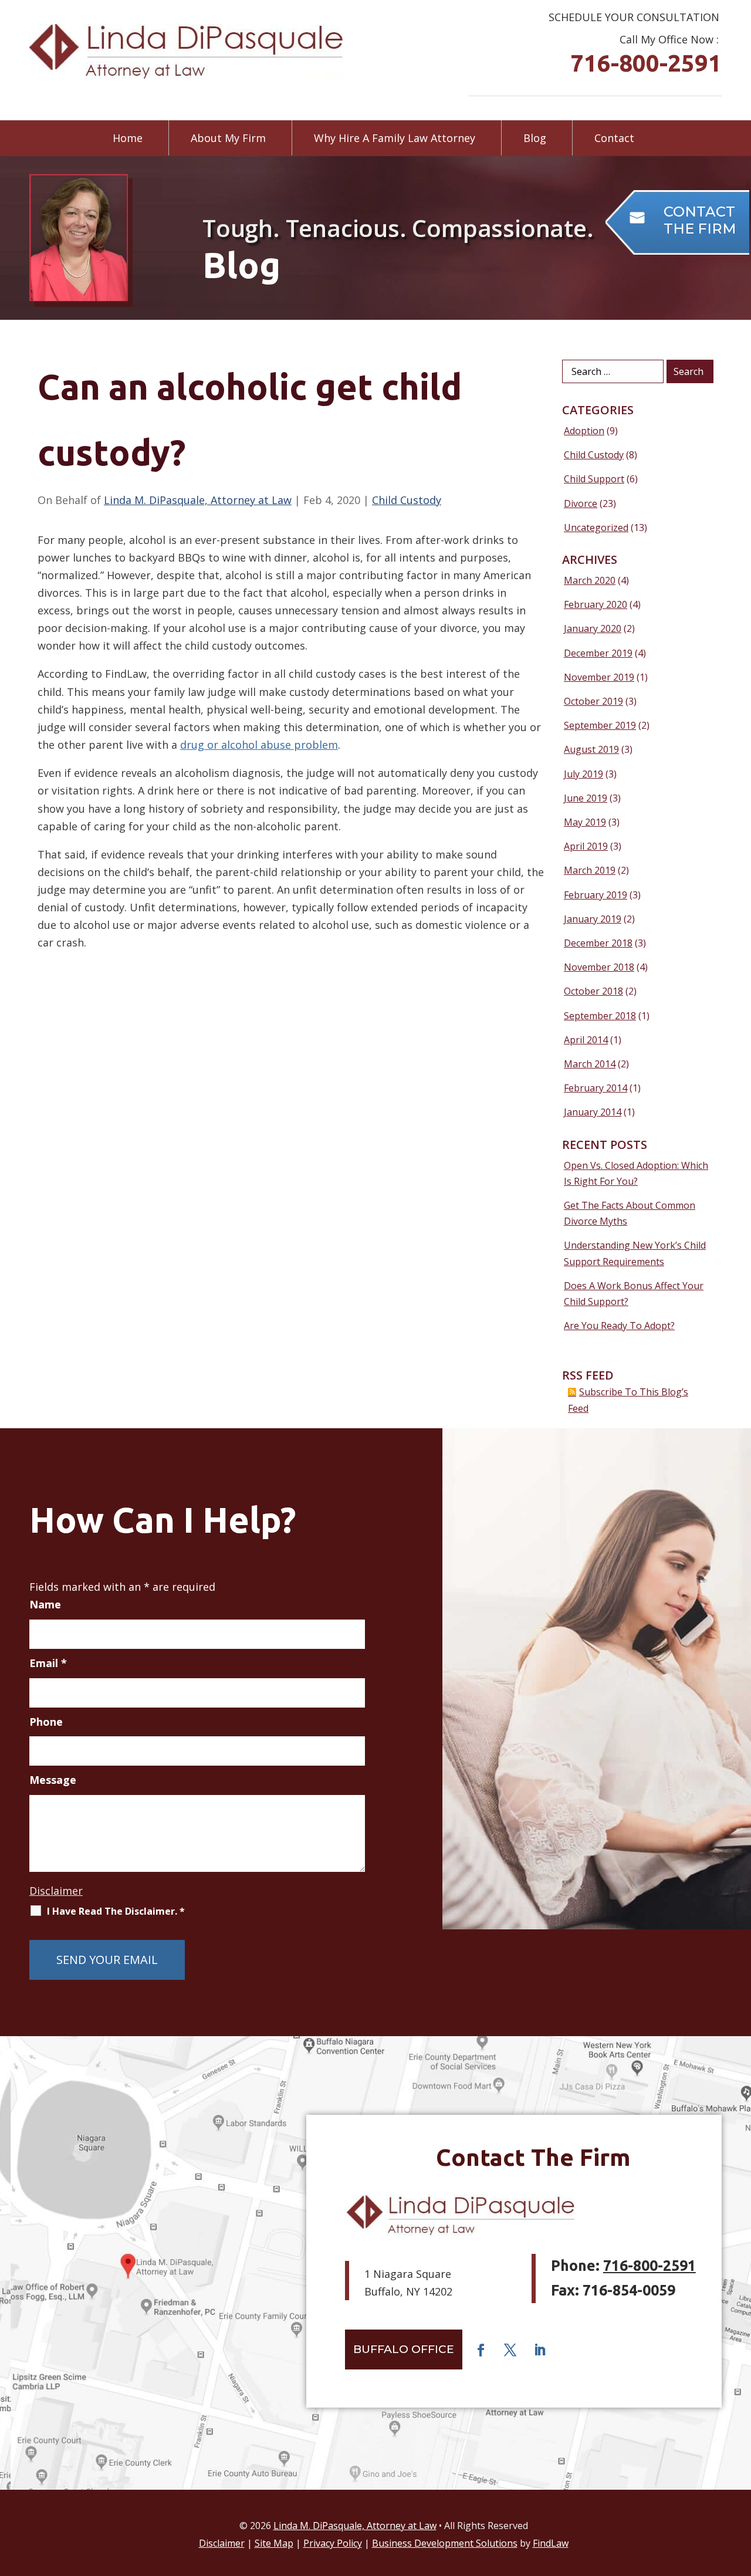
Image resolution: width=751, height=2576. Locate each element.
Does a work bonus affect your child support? (634, 1294)
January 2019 (593, 919)
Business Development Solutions (445, 2543)
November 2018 (599, 967)
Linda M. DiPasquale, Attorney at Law (198, 500)
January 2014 (593, 1112)
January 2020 (593, 628)
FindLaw (551, 2543)
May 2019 (585, 822)
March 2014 (590, 1064)
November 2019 (599, 677)
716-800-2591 (646, 63)
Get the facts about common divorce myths (630, 1213)
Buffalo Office (404, 2349)
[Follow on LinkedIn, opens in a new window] (539, 2350)
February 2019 (596, 895)
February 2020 (596, 604)
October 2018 (593, 991)
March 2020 (590, 580)
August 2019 (591, 749)
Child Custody (407, 500)
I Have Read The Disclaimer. (116, 1911)
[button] (739, 2491)
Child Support (594, 479)
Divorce (581, 503)
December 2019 (598, 653)
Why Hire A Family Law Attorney (395, 138)
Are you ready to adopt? (619, 1326)
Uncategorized (596, 528)
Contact (614, 138)
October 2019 (593, 701)
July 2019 (583, 774)
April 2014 (586, 1040)
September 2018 (600, 1016)
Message (53, 1780)
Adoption (584, 431)
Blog (535, 138)
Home (128, 138)
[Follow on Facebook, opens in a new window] (481, 2350)
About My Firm (228, 138)
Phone (46, 1722)
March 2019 (590, 870)
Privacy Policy (333, 2543)
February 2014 (596, 1088)
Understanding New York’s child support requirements (635, 1253)
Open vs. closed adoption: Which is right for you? (636, 1173)
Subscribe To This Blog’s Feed (628, 1400)
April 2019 (586, 846)
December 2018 (598, 943)
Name (45, 1604)
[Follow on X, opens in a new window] (510, 2350)
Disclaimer (56, 1891)
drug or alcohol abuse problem (259, 745)
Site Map (274, 2543)
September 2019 (600, 725)
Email (48, 1663)
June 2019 (586, 798)
